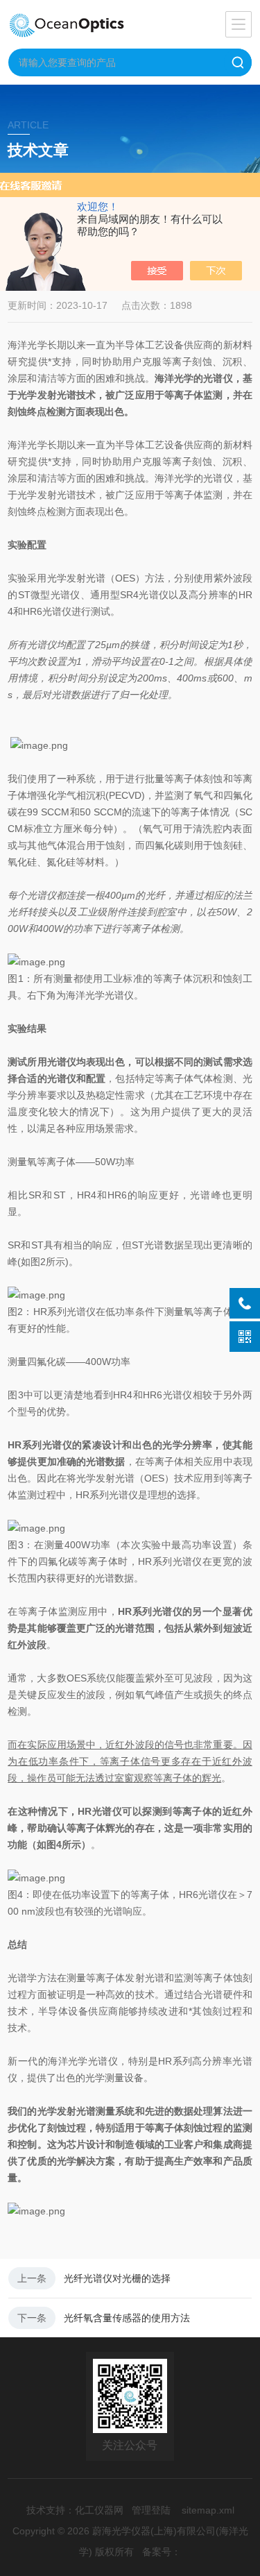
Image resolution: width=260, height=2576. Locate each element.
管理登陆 (151, 2510)
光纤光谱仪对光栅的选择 (117, 2278)
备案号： (162, 2552)
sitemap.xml (208, 2510)
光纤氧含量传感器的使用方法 (127, 2318)
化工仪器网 (99, 2510)
